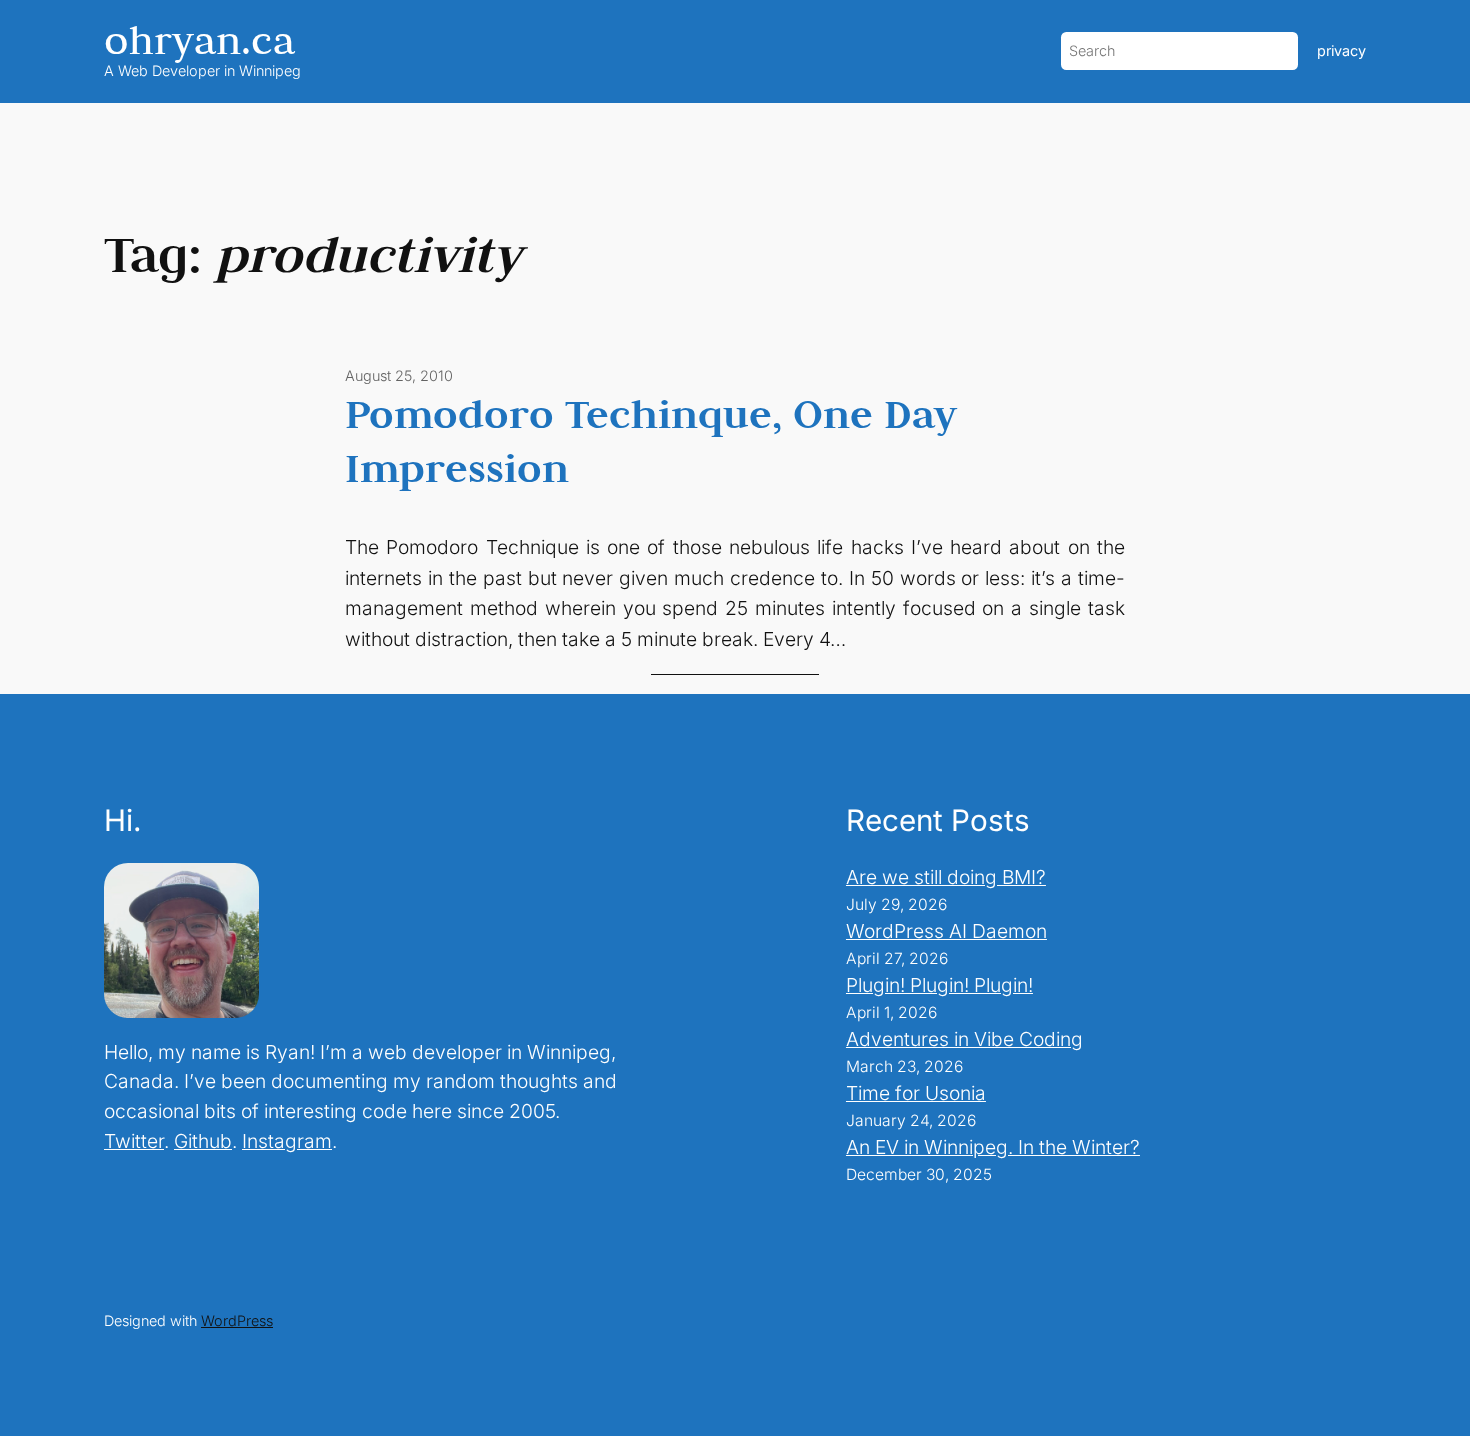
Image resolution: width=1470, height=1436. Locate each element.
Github (203, 1141)
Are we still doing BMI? (946, 877)
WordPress (237, 1320)
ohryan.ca (199, 39)
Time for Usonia (916, 1093)
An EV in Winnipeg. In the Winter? (993, 1147)
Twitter (134, 1141)
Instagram (287, 1141)
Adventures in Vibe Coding (964, 1039)
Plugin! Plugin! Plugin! (939, 985)
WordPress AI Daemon (946, 931)
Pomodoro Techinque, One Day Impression (651, 440)
